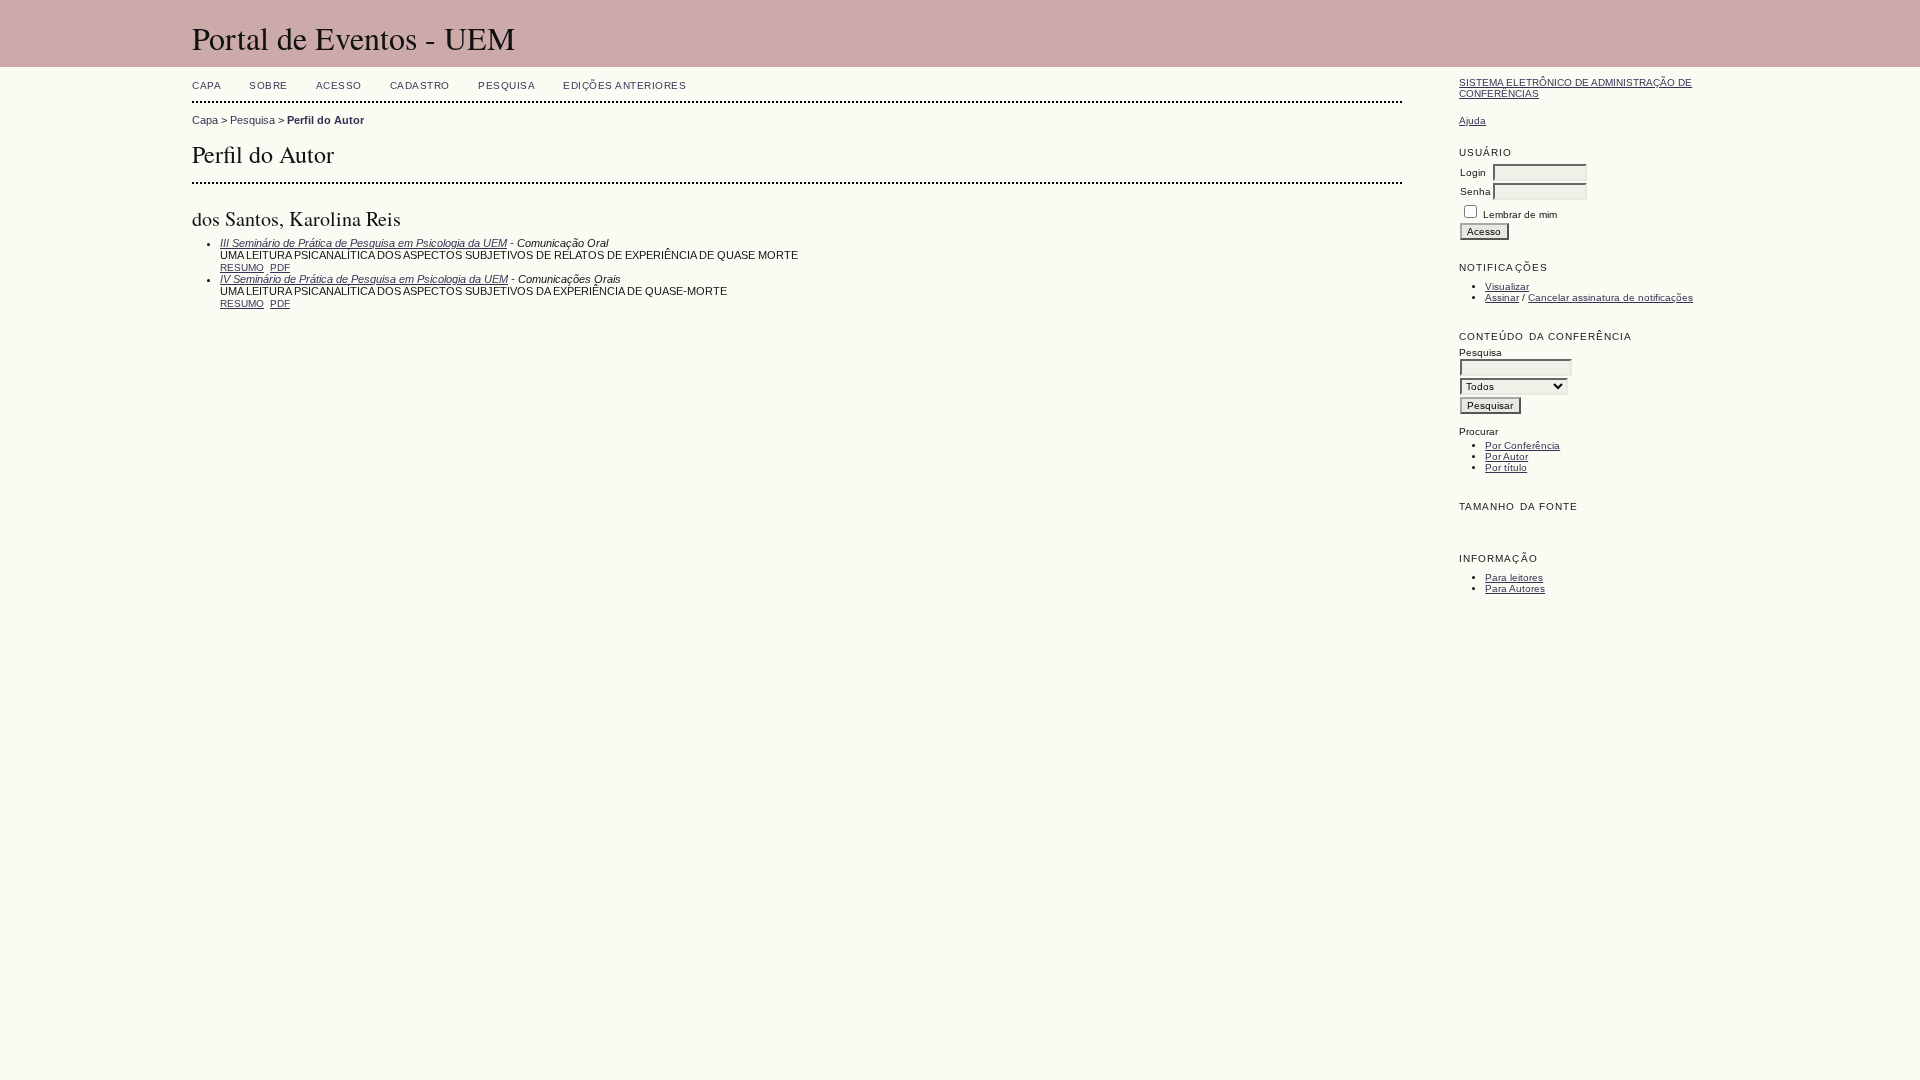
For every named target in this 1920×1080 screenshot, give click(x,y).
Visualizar (1507, 286)
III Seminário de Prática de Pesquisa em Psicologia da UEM (363, 243)
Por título (1506, 467)
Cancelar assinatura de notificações (1610, 297)
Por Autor (1506, 456)
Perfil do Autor (325, 120)
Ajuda (1472, 120)
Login (1473, 172)
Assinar (1502, 297)
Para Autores (1515, 588)
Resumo (242, 267)
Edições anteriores (624, 85)
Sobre (268, 85)
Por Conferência (1522, 445)
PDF (280, 267)
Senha (1475, 191)
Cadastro (420, 85)
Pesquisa (506, 85)
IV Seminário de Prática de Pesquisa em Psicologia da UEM (364, 279)
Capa (206, 85)
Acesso (339, 85)
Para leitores (1514, 577)
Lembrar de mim (1520, 214)
